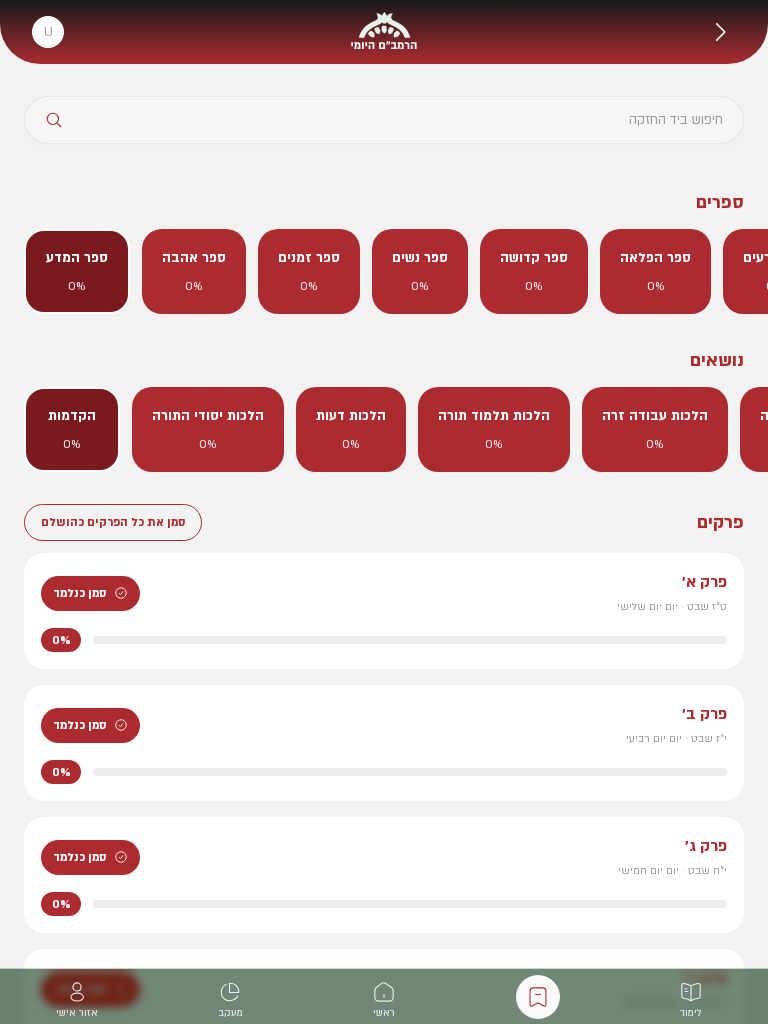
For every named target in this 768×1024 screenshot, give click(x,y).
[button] (720, 32)
